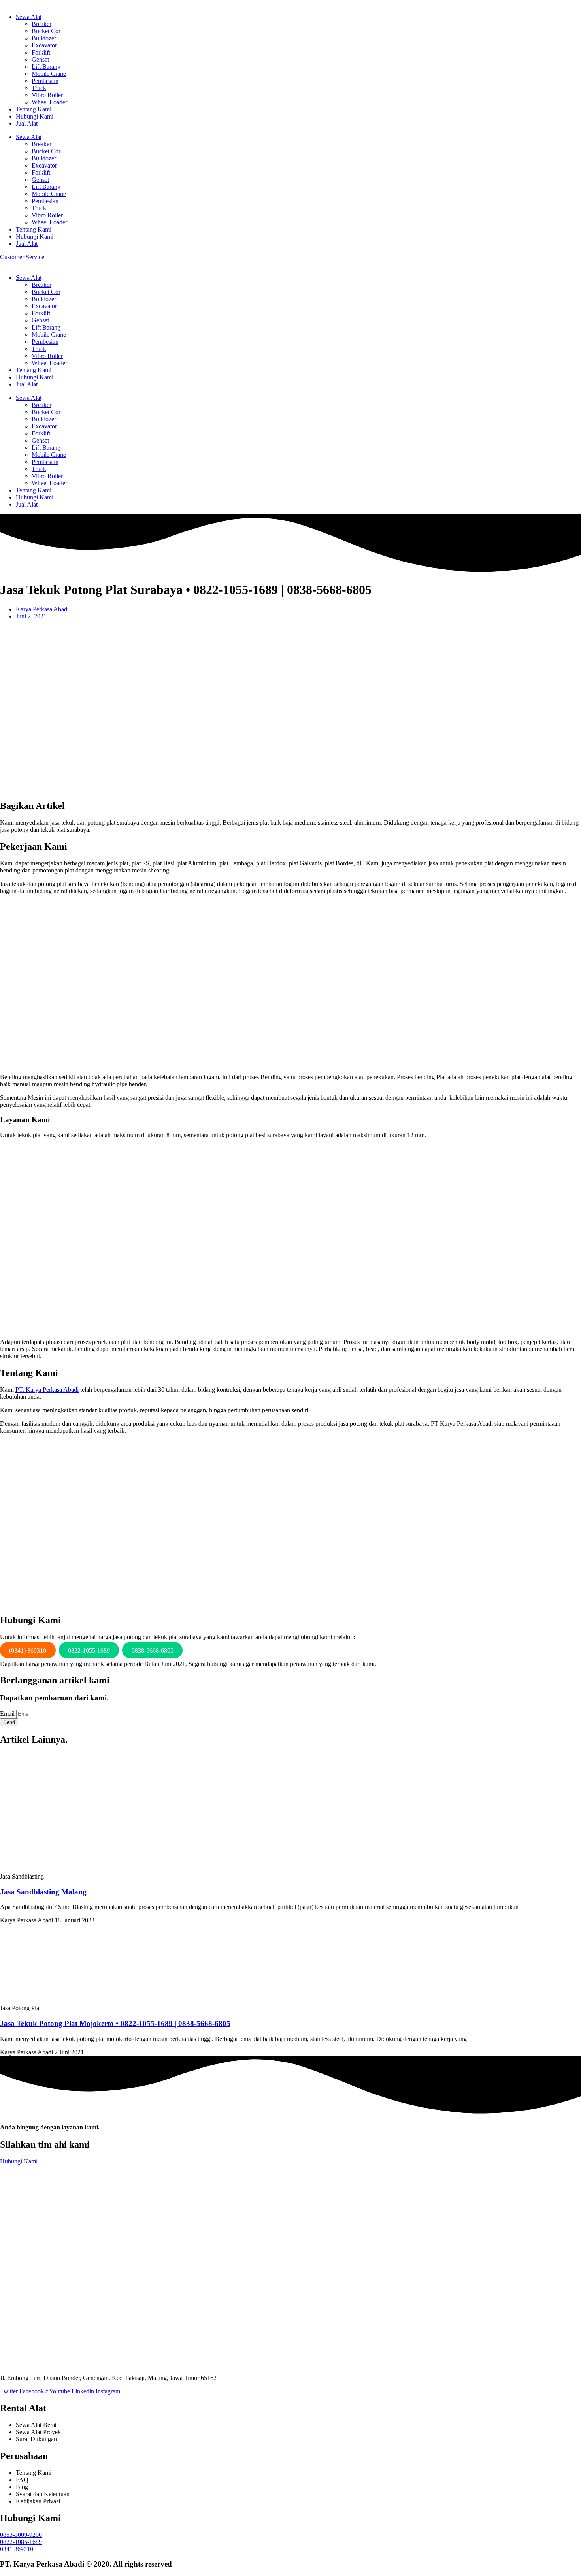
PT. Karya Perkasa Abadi (47, 1390)
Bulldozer (44, 38)
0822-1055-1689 (89, 1650)
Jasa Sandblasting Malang (43, 1892)
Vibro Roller (47, 95)
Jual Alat (27, 123)
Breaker (41, 24)
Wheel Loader (49, 102)
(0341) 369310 (28, 1650)
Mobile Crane (49, 74)
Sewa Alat (29, 17)
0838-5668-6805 (153, 1650)
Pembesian (45, 81)
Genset (40, 59)
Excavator (44, 45)
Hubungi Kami (35, 116)
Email (8, 1714)
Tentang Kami (34, 109)
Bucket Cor (46, 31)
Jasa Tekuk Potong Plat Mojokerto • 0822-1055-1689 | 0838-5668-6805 (115, 2023)
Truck (39, 88)
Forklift (41, 52)
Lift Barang (46, 67)
